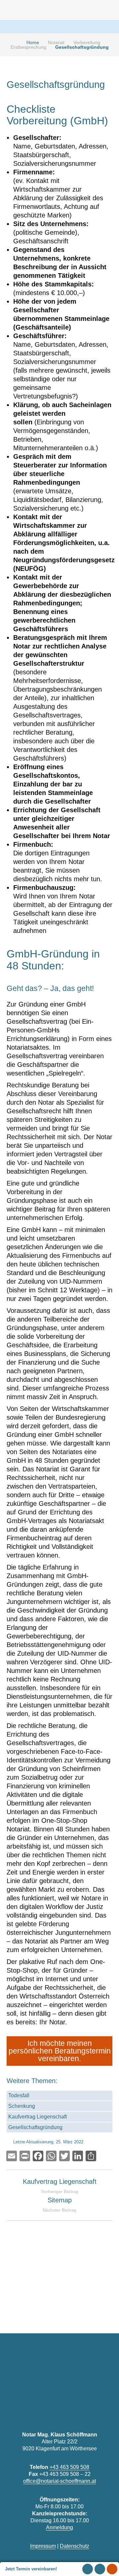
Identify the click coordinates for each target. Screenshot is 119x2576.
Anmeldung (59, 2527)
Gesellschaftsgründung (35, 2127)
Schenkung (22, 2106)
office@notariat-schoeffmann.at (59, 2481)
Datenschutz (75, 2546)
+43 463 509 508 (69, 2467)
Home (33, 42)
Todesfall (19, 2095)
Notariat (56, 42)
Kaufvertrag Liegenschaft (38, 2117)
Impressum (43, 2546)
